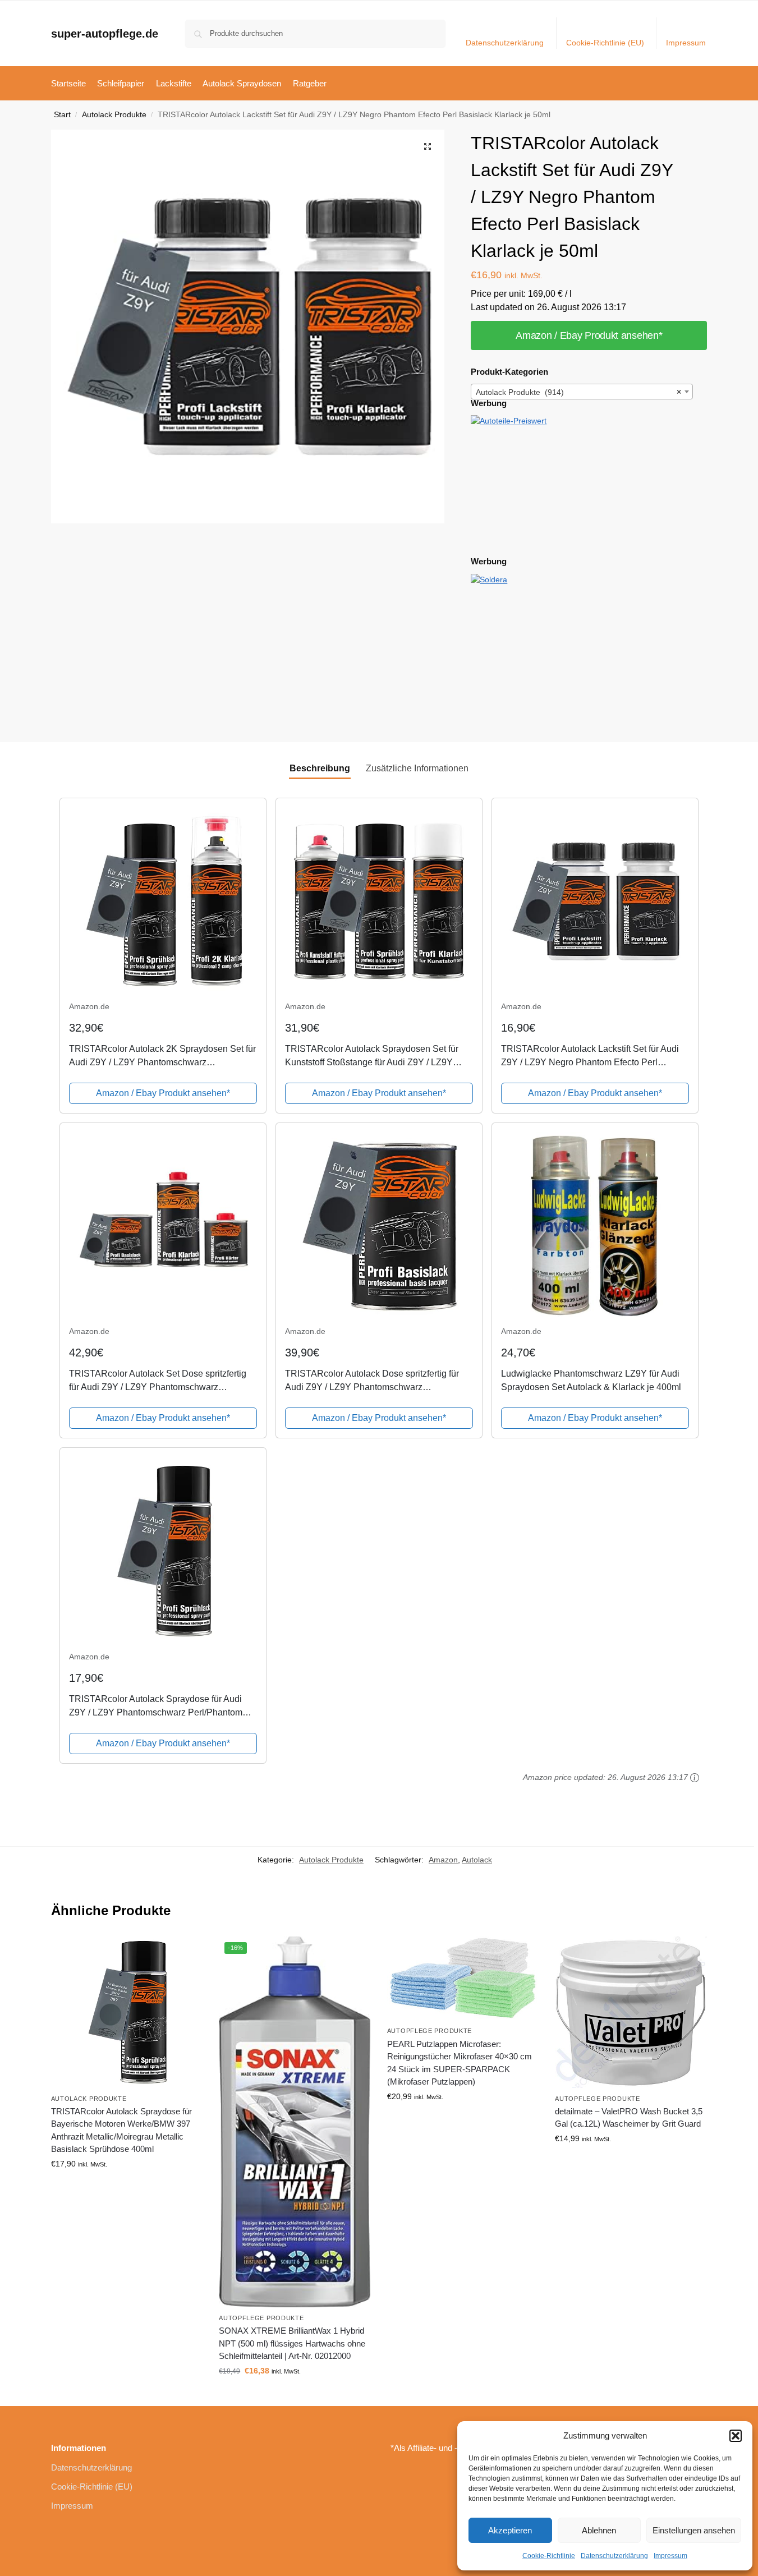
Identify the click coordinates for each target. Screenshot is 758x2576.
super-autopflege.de (105, 34)
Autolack (477, 1860)
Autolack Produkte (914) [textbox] (578, 392)
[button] (736, 2436)
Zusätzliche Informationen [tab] (417, 768)
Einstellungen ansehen (694, 2530)
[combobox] (582, 392)
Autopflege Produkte (261, 2318)
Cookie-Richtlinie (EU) (605, 43)
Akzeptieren (510, 2530)
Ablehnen (599, 2530)
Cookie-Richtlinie (549, 2556)
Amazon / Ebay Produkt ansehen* (589, 335)
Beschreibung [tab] (320, 768)
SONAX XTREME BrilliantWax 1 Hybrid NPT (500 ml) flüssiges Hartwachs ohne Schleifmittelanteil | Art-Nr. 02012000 (292, 2343)
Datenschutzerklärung (614, 2556)
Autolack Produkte (114, 115)
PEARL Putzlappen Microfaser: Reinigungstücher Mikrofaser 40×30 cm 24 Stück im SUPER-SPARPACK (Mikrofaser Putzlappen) (460, 2063)
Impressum (670, 2556)
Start (62, 115)
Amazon (443, 1860)
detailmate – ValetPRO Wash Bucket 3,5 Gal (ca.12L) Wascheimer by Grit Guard (629, 2118)
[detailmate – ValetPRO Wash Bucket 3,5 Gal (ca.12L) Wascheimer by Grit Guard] (631, 2012)
